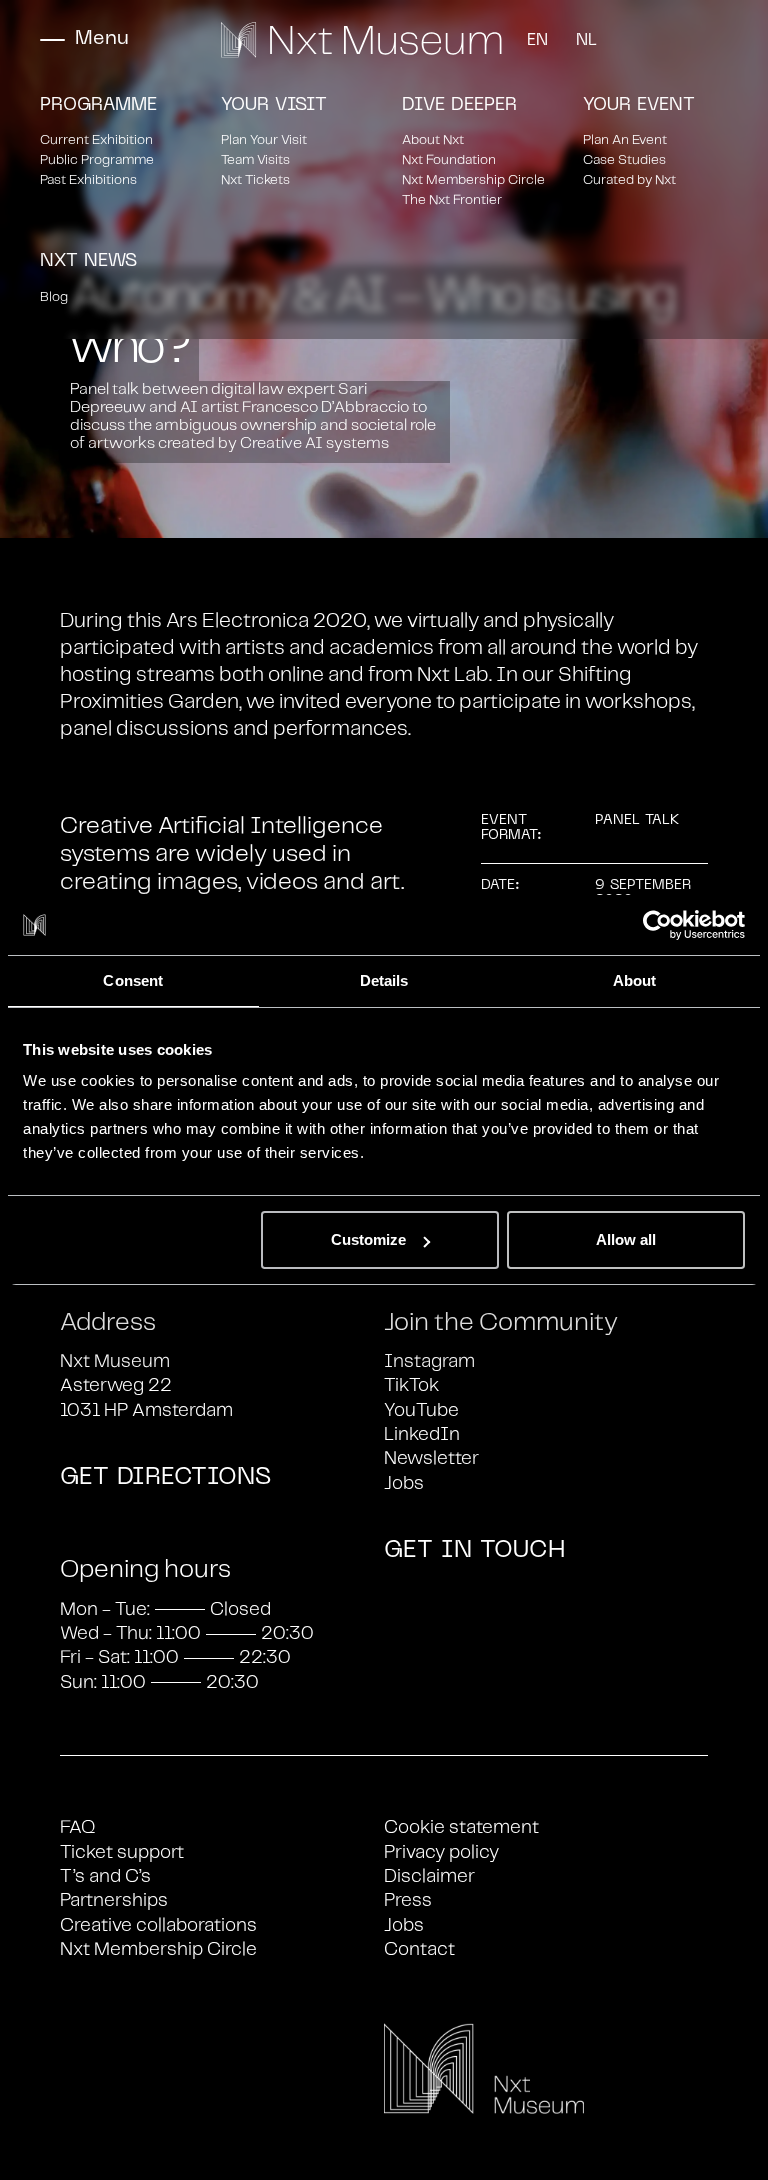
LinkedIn (422, 1435)
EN (537, 41)
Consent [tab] (133, 980)
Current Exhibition (96, 140)
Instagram (429, 1362)
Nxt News (88, 261)
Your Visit (274, 105)
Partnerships (114, 1901)
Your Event (639, 105)
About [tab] (635, 980)
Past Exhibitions (88, 180)
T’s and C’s (105, 1877)
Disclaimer (429, 1877)
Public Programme (97, 160)
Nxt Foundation (449, 160)
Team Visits (255, 160)
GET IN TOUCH (474, 1551)
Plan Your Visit (264, 140)
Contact (419, 1950)
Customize (368, 1239)
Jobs (404, 1484)
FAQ (78, 1828)
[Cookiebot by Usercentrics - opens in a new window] (657, 925)
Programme (98, 105)
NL (586, 41)
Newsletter (431, 1459)
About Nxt (433, 140)
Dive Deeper (459, 105)
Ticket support (122, 1853)
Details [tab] (384, 980)
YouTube (421, 1411)
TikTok (411, 1386)
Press (408, 1901)
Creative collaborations (158, 1926)
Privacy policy (441, 1853)
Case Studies (624, 160)
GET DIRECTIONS (165, 1478)
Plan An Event (625, 140)
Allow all (626, 1239)
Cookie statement (461, 1828)
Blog (54, 297)
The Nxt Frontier (452, 200)
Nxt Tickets (255, 180)
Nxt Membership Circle (473, 180)
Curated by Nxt (629, 180)
